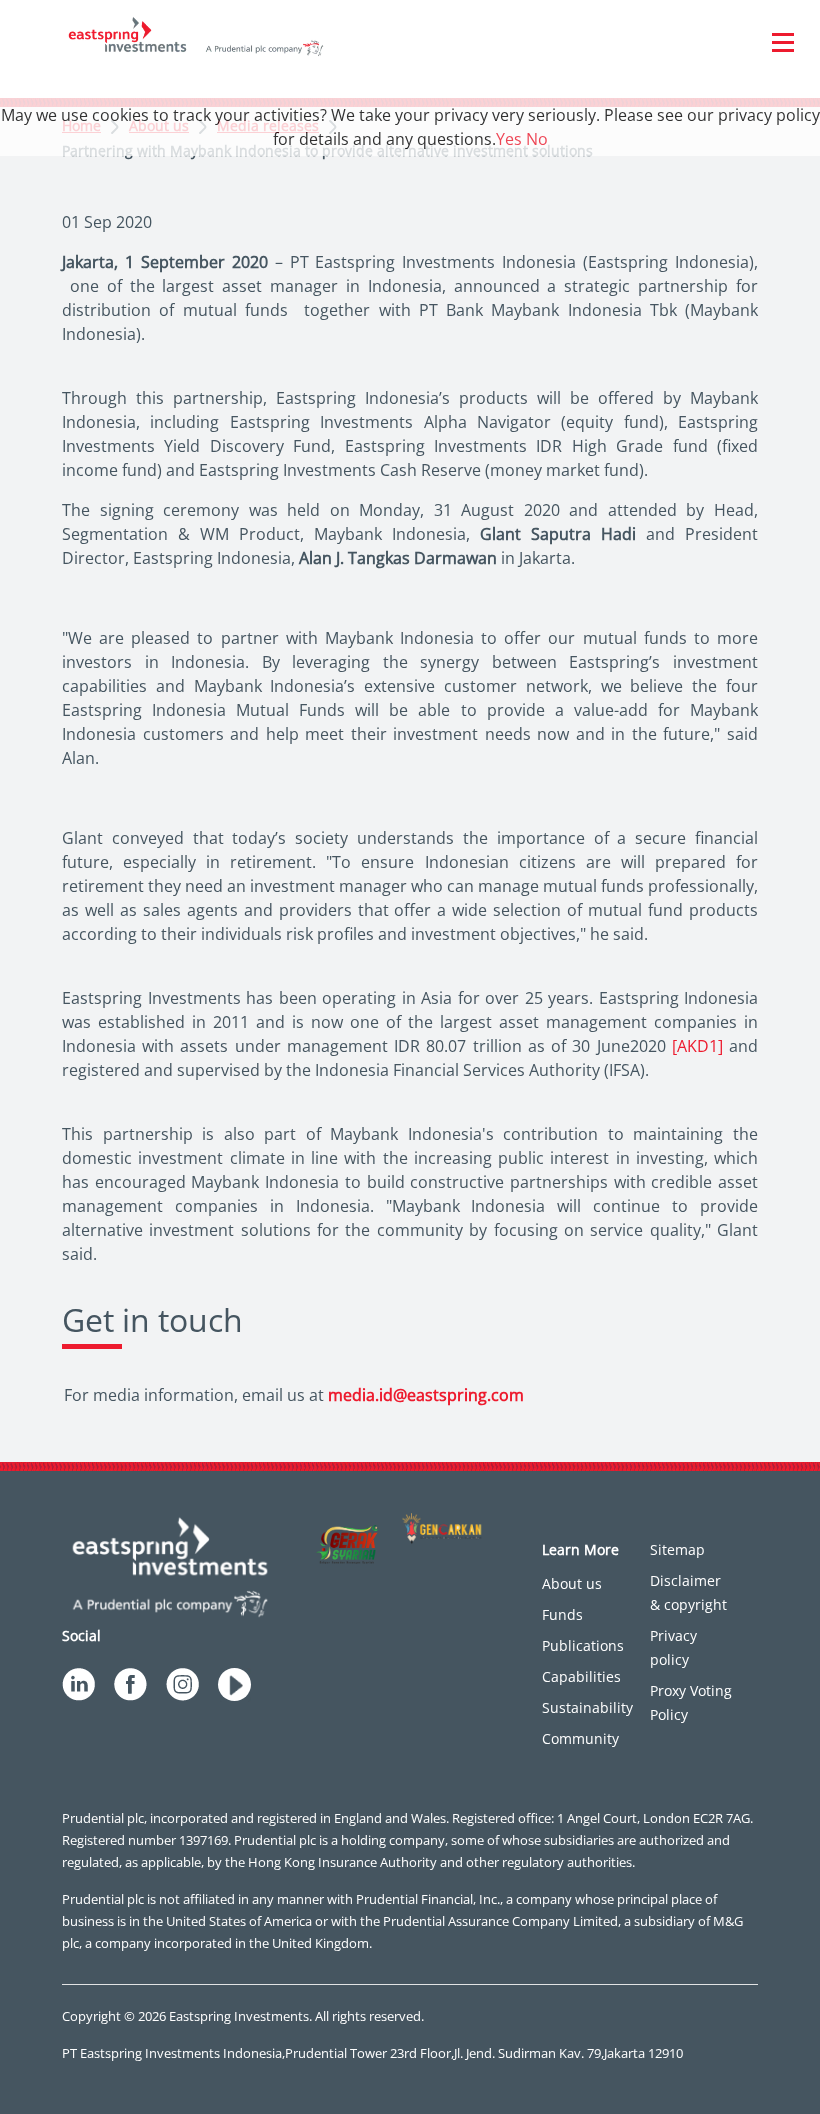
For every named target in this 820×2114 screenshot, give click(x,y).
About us (572, 1583)
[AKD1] (697, 1046)
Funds (562, 1614)
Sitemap (677, 1549)
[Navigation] (783, 41)
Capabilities (581, 1676)
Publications (583, 1645)
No (537, 139)
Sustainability (587, 1707)
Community (580, 1738)
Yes (509, 139)
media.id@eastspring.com (426, 1395)
